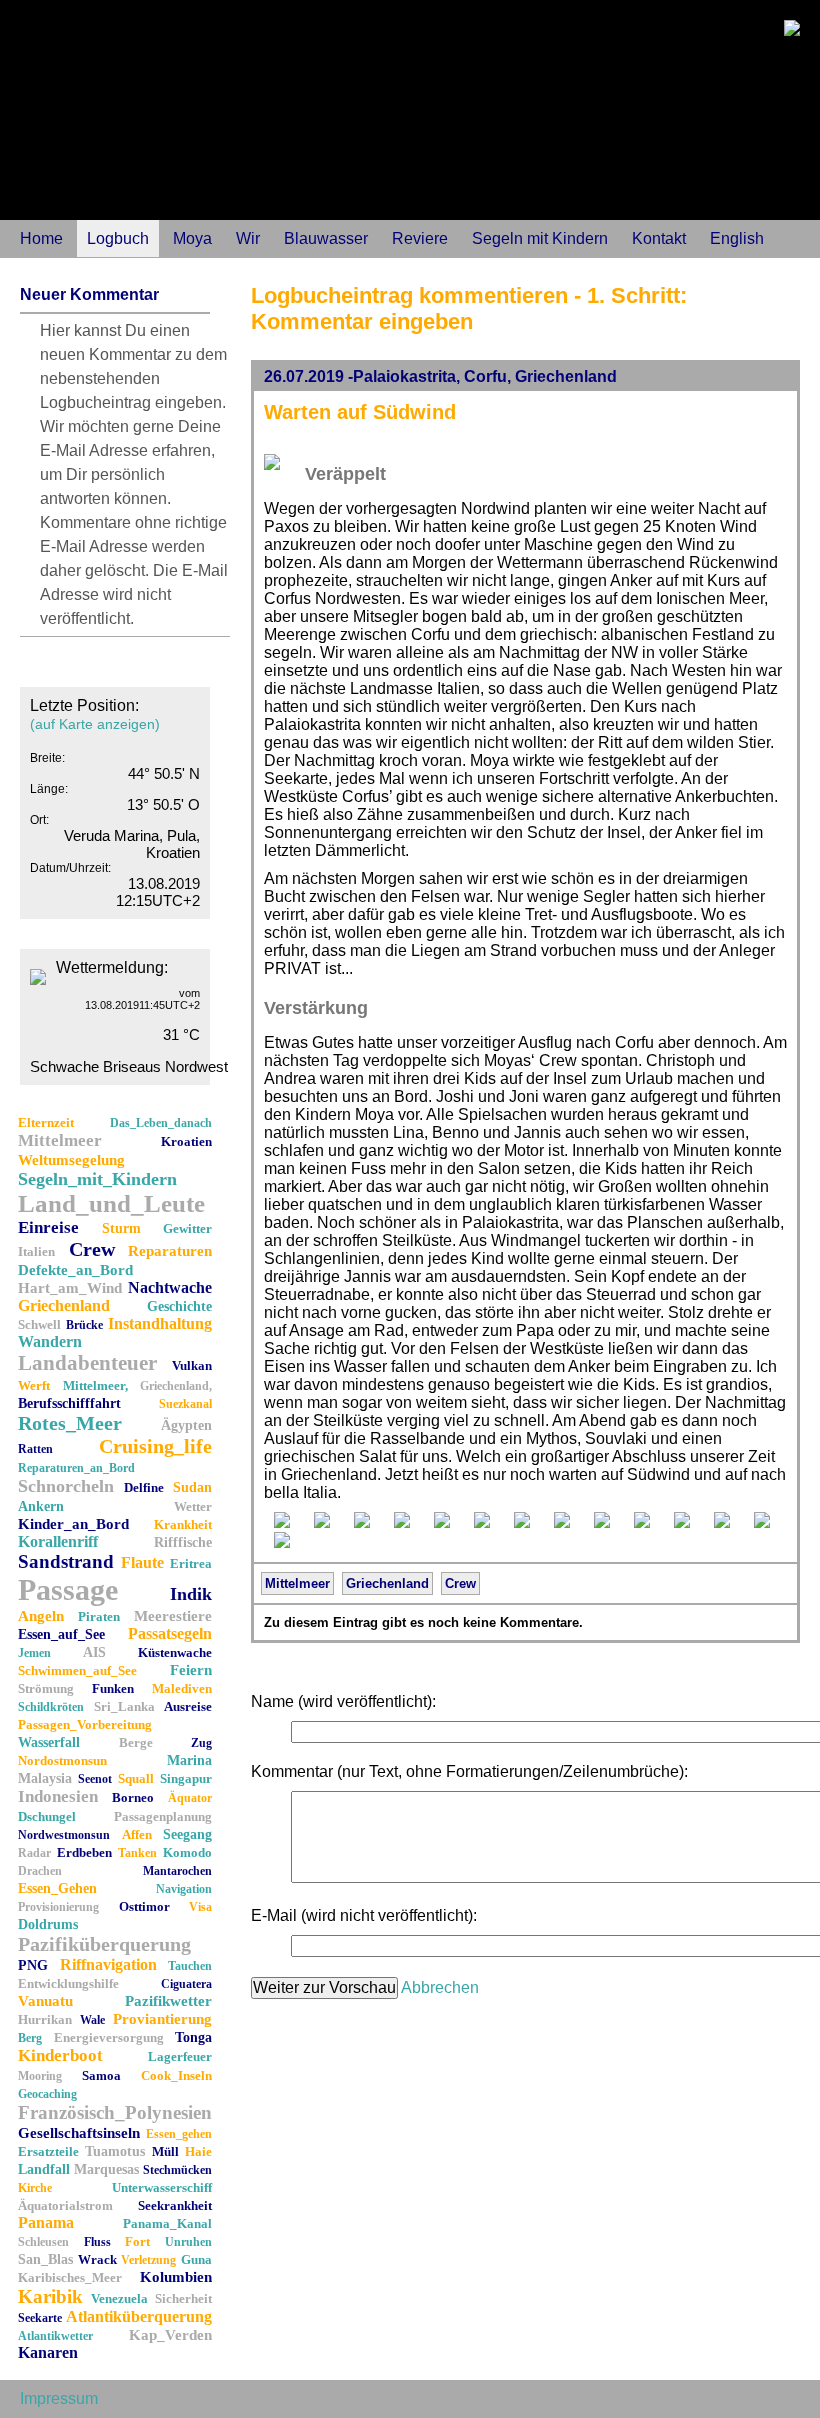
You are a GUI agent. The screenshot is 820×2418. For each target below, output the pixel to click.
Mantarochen (177, 1871)
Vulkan (192, 1365)
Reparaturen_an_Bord (76, 1468)
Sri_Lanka (124, 1706)
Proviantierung (162, 2019)
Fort (137, 2241)
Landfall (44, 2169)
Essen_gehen (179, 2134)
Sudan (192, 1487)
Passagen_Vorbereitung (85, 1724)
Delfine (144, 1487)
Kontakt (659, 238)
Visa (200, 1907)
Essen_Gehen (57, 1888)
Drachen (40, 1871)
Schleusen (43, 2242)
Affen (137, 1834)
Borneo (133, 1797)
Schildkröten (51, 1707)
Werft (34, 1385)
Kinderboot (60, 2055)
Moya (192, 238)
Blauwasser (326, 238)
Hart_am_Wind (70, 1288)
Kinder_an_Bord (73, 1524)
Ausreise (188, 1706)
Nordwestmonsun (64, 1835)
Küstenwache (175, 1652)
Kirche (35, 2188)
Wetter (193, 1506)
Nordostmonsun (62, 1760)
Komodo (187, 1852)
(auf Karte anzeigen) (95, 724)
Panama (46, 2222)
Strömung (46, 1688)
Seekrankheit (175, 2205)
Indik (191, 1594)
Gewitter (187, 1228)
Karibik (50, 2296)
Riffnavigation (108, 1964)
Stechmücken (177, 2170)
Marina (189, 1760)
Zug (201, 1743)
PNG (33, 1965)
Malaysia (45, 1778)
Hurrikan (45, 2019)
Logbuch (118, 238)
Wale (92, 2020)
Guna (196, 2259)
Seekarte (40, 2318)
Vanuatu (45, 2001)
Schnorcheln (66, 1486)
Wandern (50, 1341)
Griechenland (64, 1305)
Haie (198, 2151)
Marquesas (106, 2169)
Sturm (121, 1228)
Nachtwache (170, 1287)
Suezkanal (185, 1404)
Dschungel (47, 1816)
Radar (34, 1853)
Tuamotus (115, 2151)
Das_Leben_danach (161, 1123)
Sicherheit (183, 2298)
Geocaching (47, 2094)
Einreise (48, 1227)
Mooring (40, 2076)
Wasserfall (49, 1742)
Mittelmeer (60, 1140)
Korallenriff (58, 1541)
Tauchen (190, 1966)
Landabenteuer (87, 1363)
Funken (113, 1688)
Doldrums (48, 1924)
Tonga (193, 2037)
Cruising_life (155, 1446)
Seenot (95, 1779)
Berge (136, 1742)
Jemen (34, 1653)
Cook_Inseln (176, 2075)
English (737, 238)
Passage (68, 1589)
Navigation (184, 1889)
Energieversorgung (109, 2037)
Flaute (142, 1562)
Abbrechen (440, 1987)
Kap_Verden (170, 2335)
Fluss (97, 2242)
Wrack (97, 2259)
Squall (136, 1778)
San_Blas (45, 2259)
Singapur (186, 1778)
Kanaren (48, 2352)
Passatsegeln (170, 1633)
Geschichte (179, 1306)
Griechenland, (176, 1386)
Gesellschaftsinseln (79, 2133)
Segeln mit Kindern (540, 238)
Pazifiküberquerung (104, 1944)
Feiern (191, 1670)
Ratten (35, 1449)
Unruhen (188, 2242)
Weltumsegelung (71, 1160)
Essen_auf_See (61, 1634)
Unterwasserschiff (162, 2187)
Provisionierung (58, 1907)
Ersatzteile (48, 2151)
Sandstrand (66, 1561)
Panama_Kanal (167, 2223)
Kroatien (186, 1141)
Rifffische (183, 1542)
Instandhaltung (160, 1323)
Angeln (41, 1616)
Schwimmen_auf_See (77, 1670)
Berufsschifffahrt (69, 1403)
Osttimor (144, 1906)
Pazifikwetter (168, 2001)
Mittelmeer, (95, 1385)
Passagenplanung (163, 1816)
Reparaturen (170, 1251)
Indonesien (58, 1796)
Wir (248, 238)
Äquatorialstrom (65, 2205)
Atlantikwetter (55, 2336)
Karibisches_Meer (70, 2277)
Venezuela (119, 2298)
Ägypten (186, 1425)
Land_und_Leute (111, 1203)
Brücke (84, 1325)
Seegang (187, 1834)
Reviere (420, 238)
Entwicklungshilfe (68, 1983)
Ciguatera (186, 1984)
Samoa (101, 2075)
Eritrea (191, 1563)
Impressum (59, 2398)
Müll (165, 2151)
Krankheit (183, 1524)
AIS (94, 1652)
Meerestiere (173, 1616)
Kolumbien (176, 2277)
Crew (92, 1249)
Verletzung (148, 2260)
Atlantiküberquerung (139, 2316)
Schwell (39, 1324)
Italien (36, 1251)
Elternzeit (46, 1122)
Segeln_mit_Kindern (97, 1179)
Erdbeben (84, 1852)
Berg (30, 2038)
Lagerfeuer (180, 2056)
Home (41, 238)
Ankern (41, 1506)
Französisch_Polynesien (115, 2112)
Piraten (99, 1616)
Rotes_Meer (70, 1423)
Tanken (137, 1853)
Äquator (190, 1798)
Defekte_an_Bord (75, 1270)
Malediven (182, 1688)
